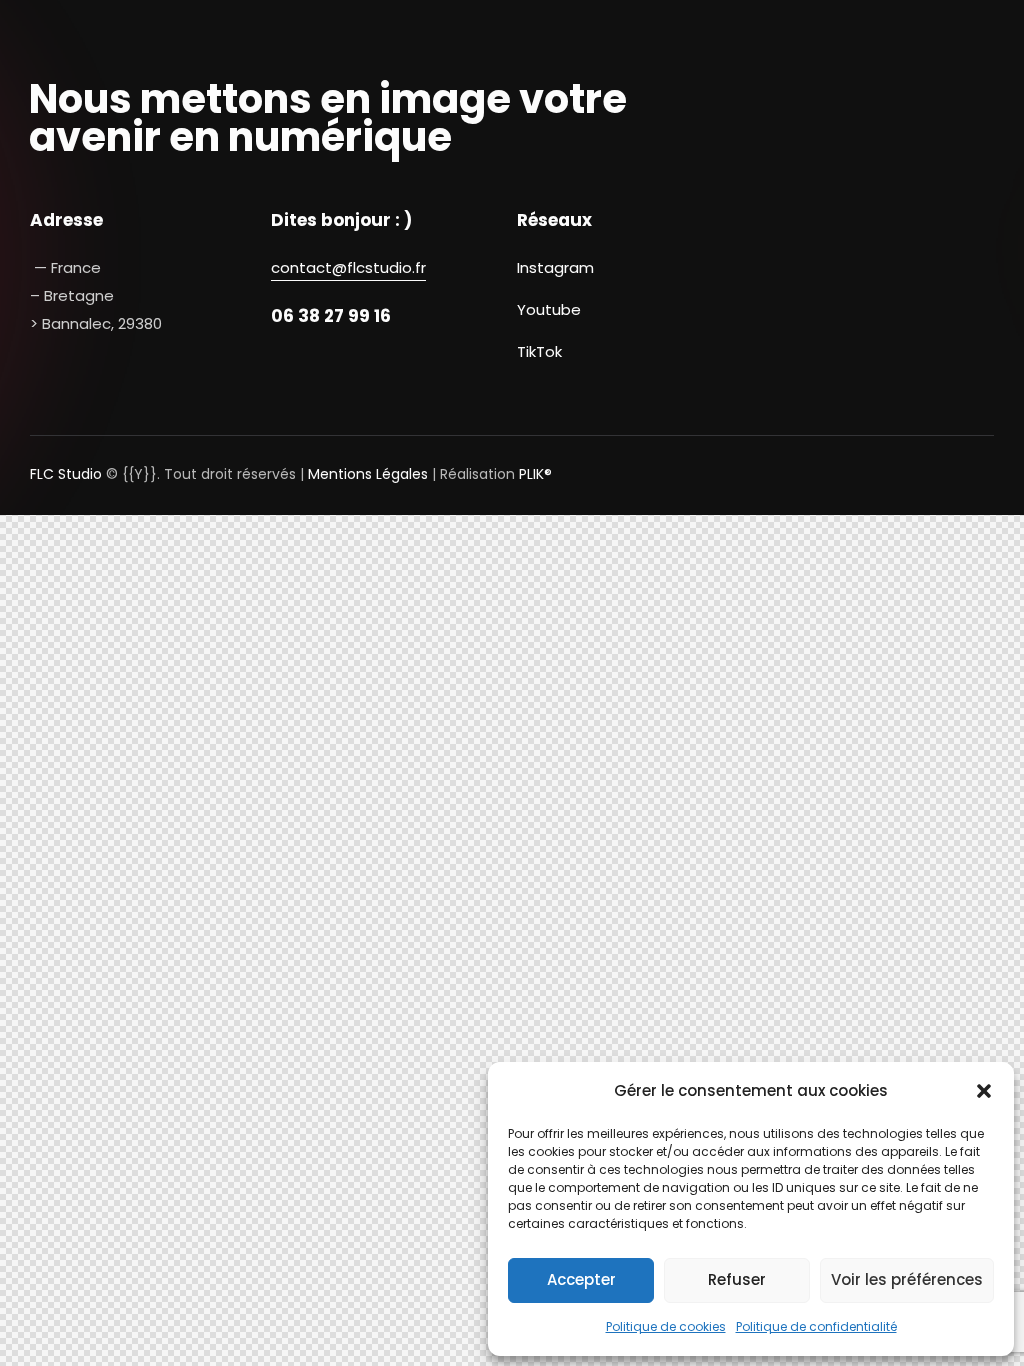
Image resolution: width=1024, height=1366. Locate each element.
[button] (984, 1091)
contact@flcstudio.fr (348, 267)
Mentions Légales (368, 474)
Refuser (737, 1279)
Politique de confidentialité (816, 1326)
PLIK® (535, 474)
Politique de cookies (666, 1326)
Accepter (581, 1279)
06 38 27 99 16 (331, 316)
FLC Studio (66, 474)
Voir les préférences (907, 1279)
